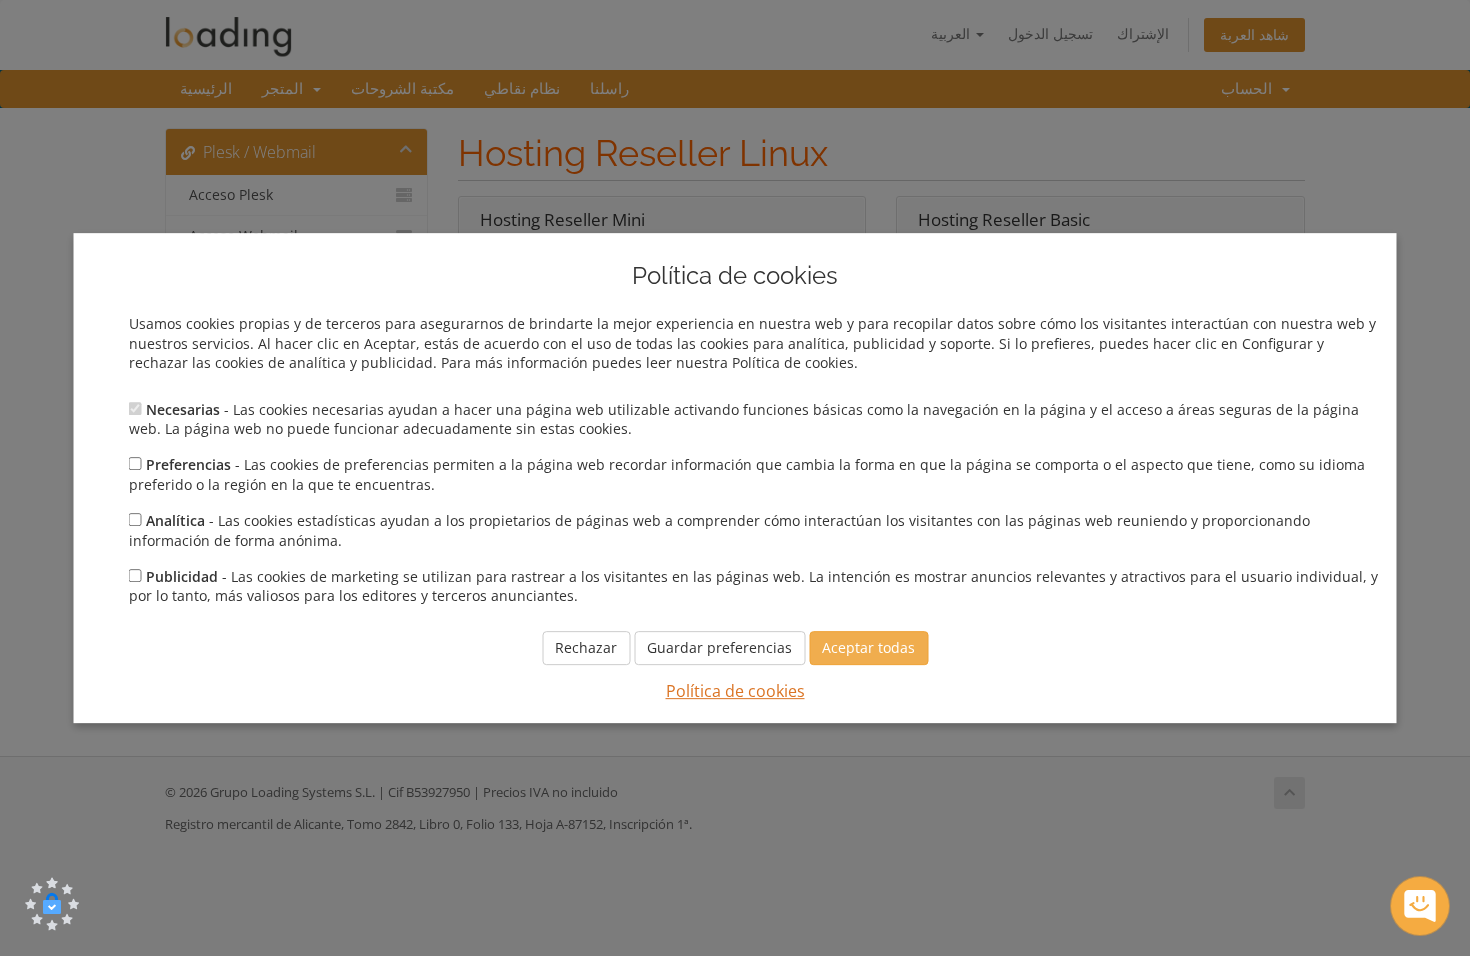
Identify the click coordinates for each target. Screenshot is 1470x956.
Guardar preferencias (719, 647)
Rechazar (586, 647)
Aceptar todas (868, 647)
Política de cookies (735, 691)
